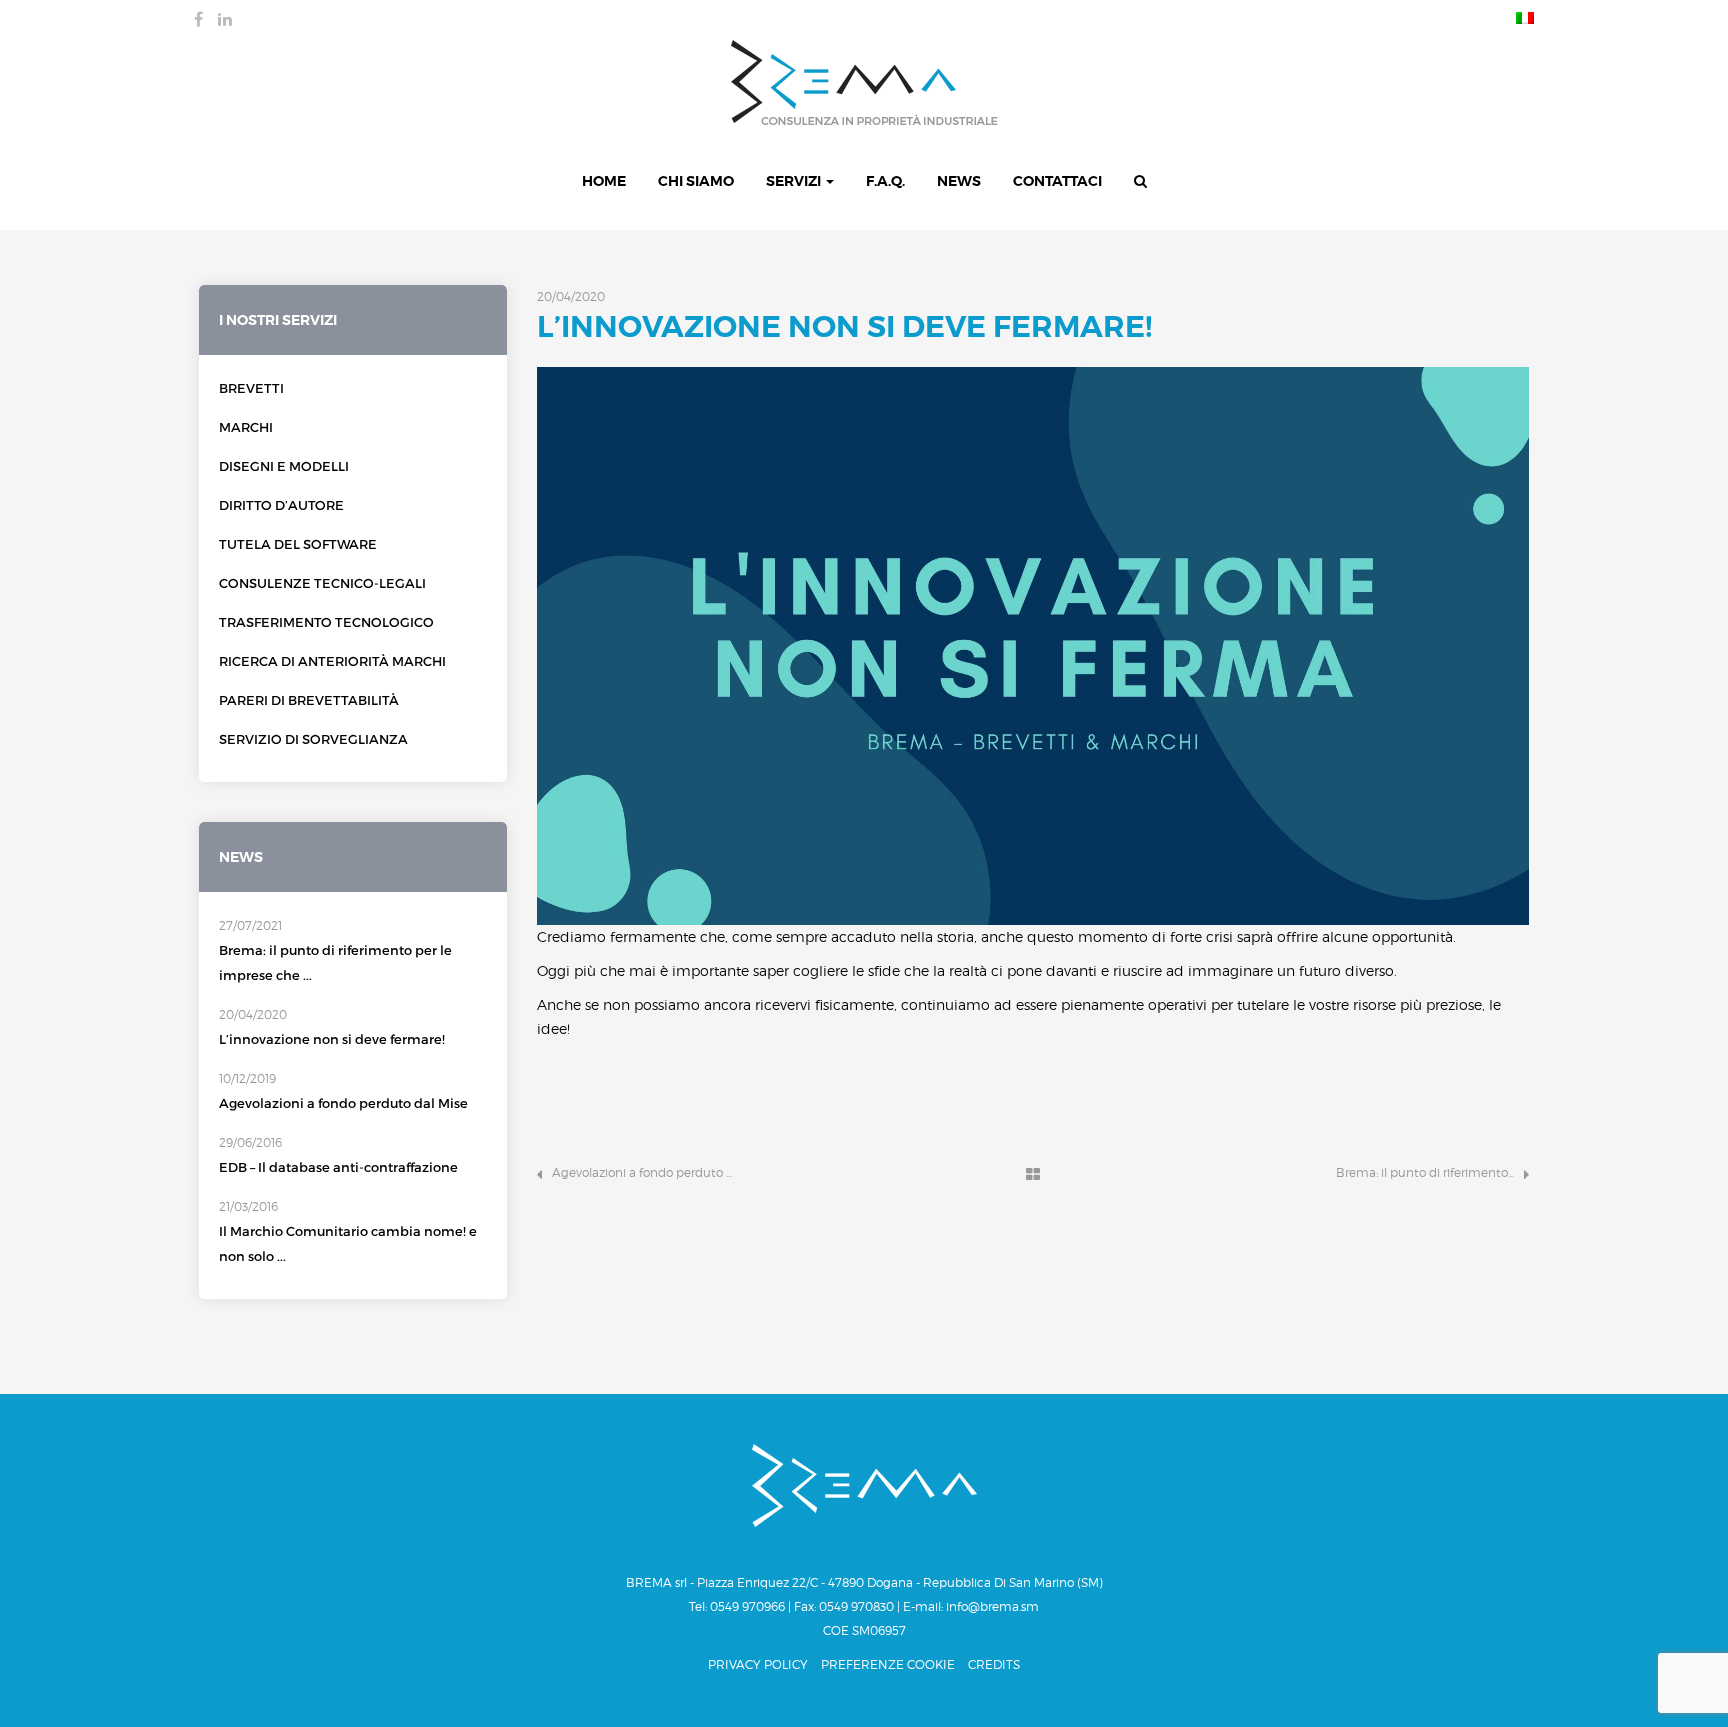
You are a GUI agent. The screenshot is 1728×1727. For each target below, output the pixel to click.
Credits (994, 1664)
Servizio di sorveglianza (313, 739)
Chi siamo (696, 181)
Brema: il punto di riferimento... (1425, 1172)
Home (604, 181)
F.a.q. (885, 181)
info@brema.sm (992, 1606)
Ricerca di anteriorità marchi (332, 661)
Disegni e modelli (284, 466)
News (959, 181)
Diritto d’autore (281, 505)
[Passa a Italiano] (1520, 17)
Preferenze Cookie (888, 1664)
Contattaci (1057, 181)
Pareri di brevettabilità (309, 700)
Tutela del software (298, 544)
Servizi (795, 181)
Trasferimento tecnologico (326, 622)
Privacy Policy (758, 1664)
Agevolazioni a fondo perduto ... (642, 1172)
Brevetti (251, 388)
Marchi (246, 427)
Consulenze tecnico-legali (322, 583)
